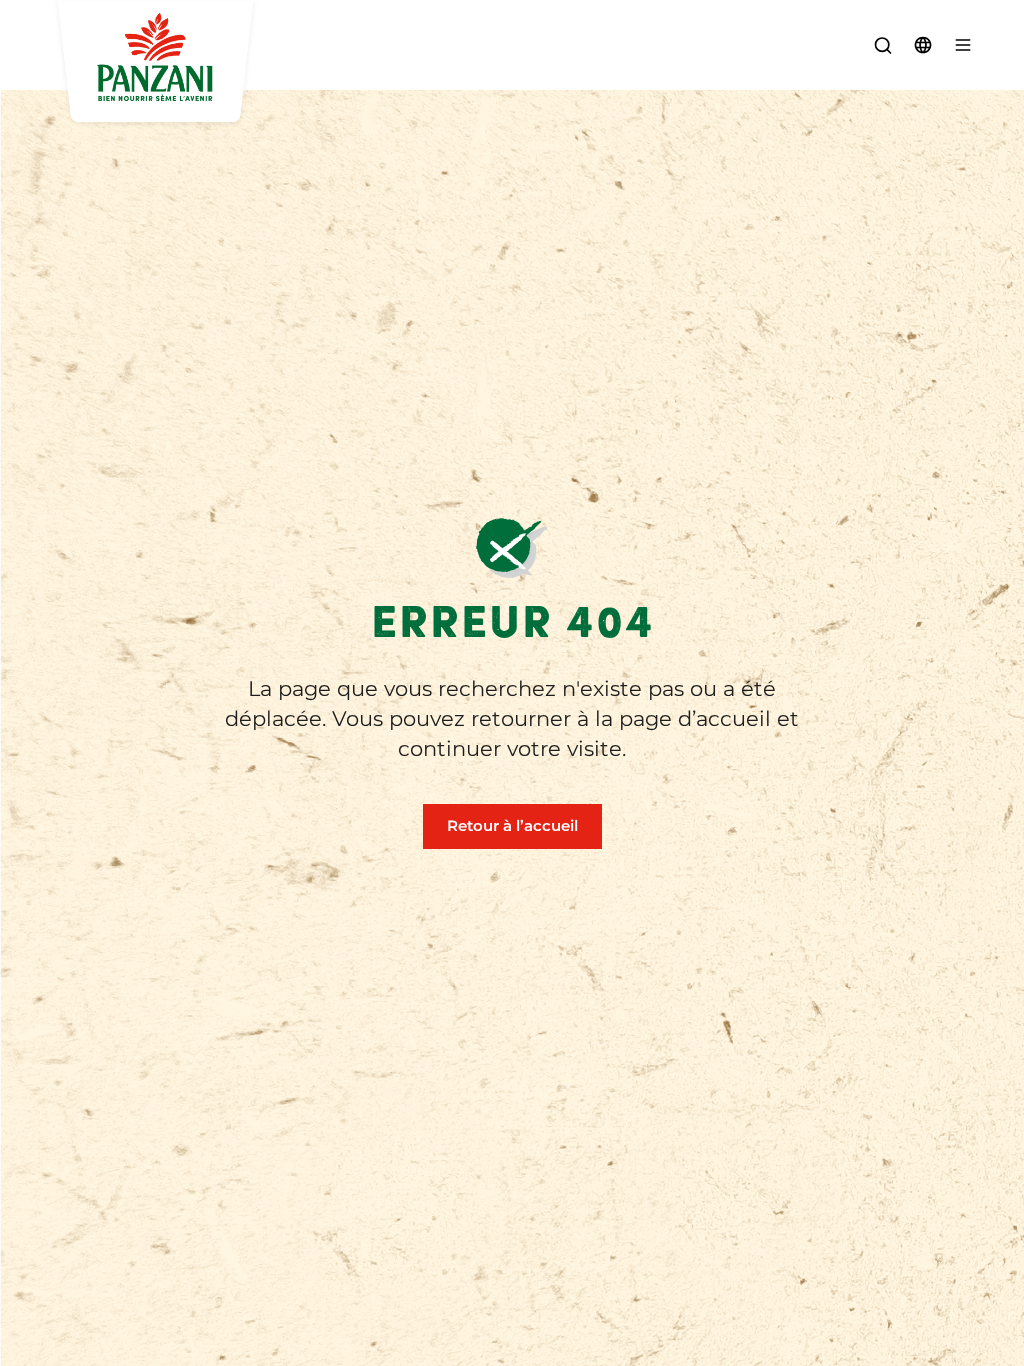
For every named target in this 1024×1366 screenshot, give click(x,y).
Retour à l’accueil (512, 825)
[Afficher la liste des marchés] (923, 45)
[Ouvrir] (963, 45)
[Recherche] (883, 45)
